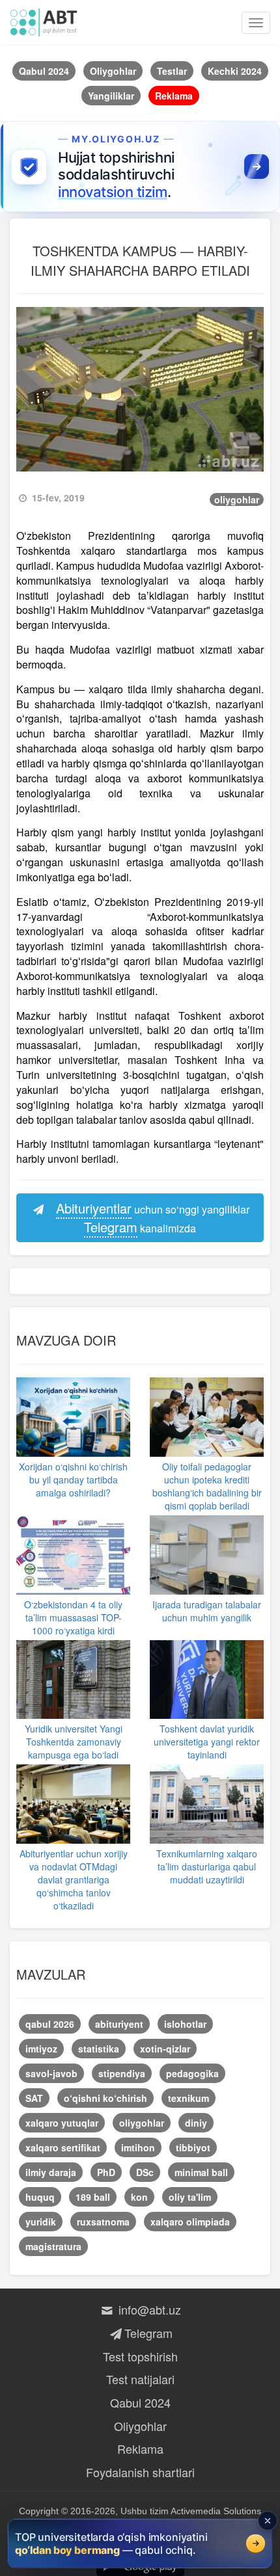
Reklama (140, 2449)
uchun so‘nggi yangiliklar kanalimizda (153, 1217)
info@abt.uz (148, 2309)
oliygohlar (237, 499)
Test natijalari (140, 2379)
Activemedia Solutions (216, 2511)
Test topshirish (140, 2356)
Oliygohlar (140, 2426)
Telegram (148, 2333)
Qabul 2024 (140, 2402)
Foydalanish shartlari (140, 2472)
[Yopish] (268, 2521)
